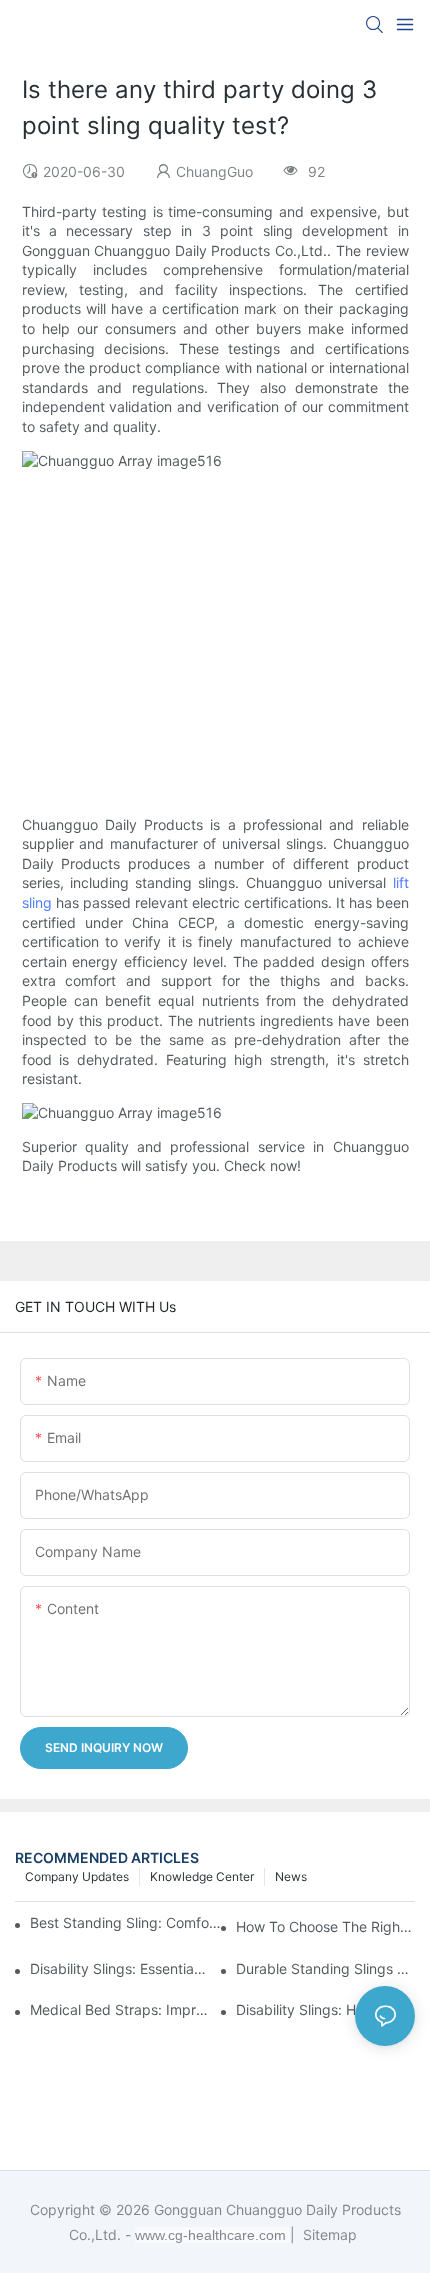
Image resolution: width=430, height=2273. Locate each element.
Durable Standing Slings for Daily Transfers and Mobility (325, 1968)
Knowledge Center (202, 1876)
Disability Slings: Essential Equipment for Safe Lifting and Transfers (119, 1968)
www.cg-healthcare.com (212, 2235)
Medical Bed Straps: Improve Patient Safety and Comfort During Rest (119, 2009)
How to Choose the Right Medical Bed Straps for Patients (325, 1926)
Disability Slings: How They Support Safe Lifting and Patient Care (325, 2009)
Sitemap (328, 2234)
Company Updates (77, 1876)
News (291, 1876)
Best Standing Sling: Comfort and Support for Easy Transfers (126, 1922)
